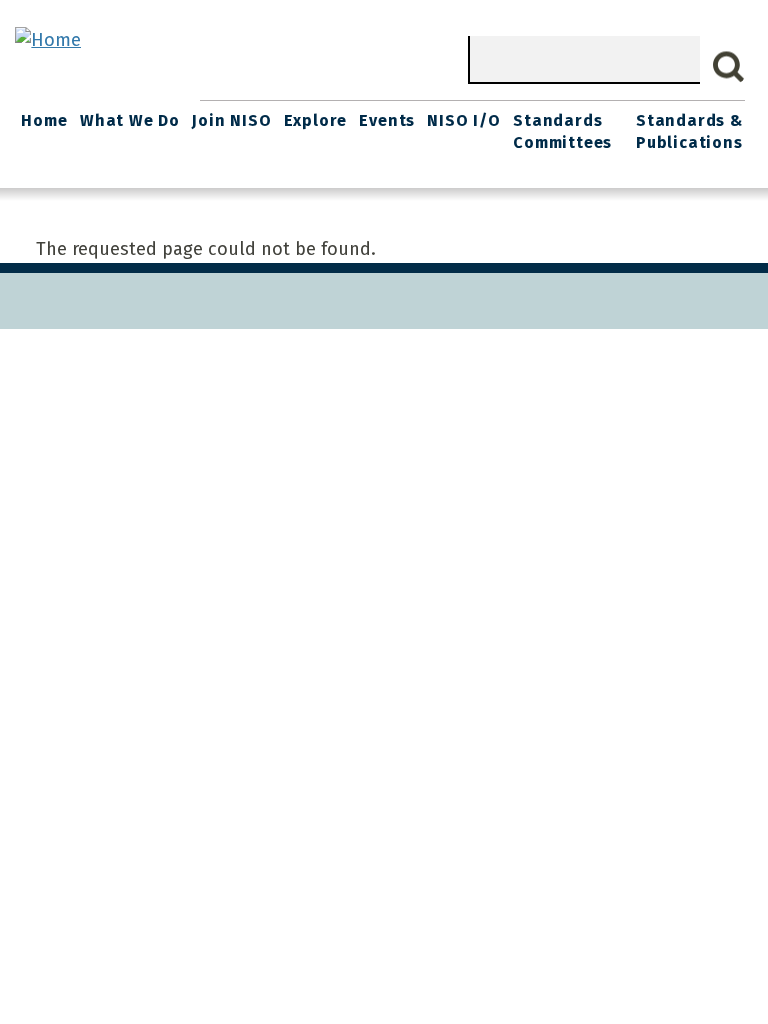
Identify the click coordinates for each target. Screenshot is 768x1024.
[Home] (48, 40)
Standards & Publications (689, 131)
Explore (316, 120)
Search (729, 67)
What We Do (130, 120)
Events (387, 120)
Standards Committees (562, 131)
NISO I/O (463, 120)
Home (44, 120)
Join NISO (231, 120)
